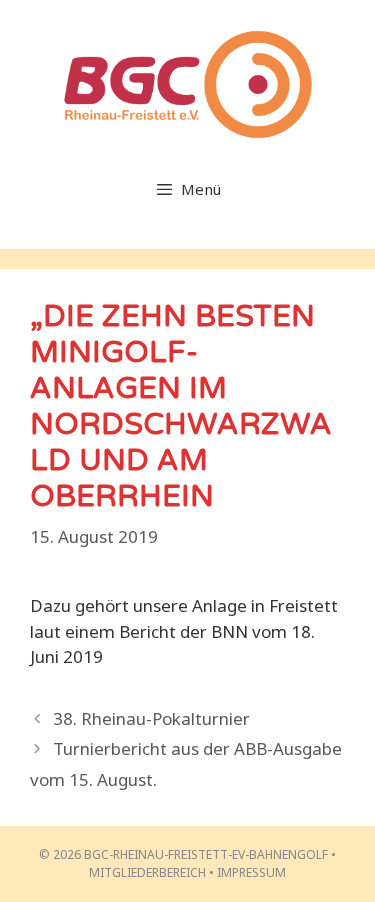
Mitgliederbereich (147, 872)
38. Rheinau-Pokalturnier (151, 718)
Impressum (251, 872)
